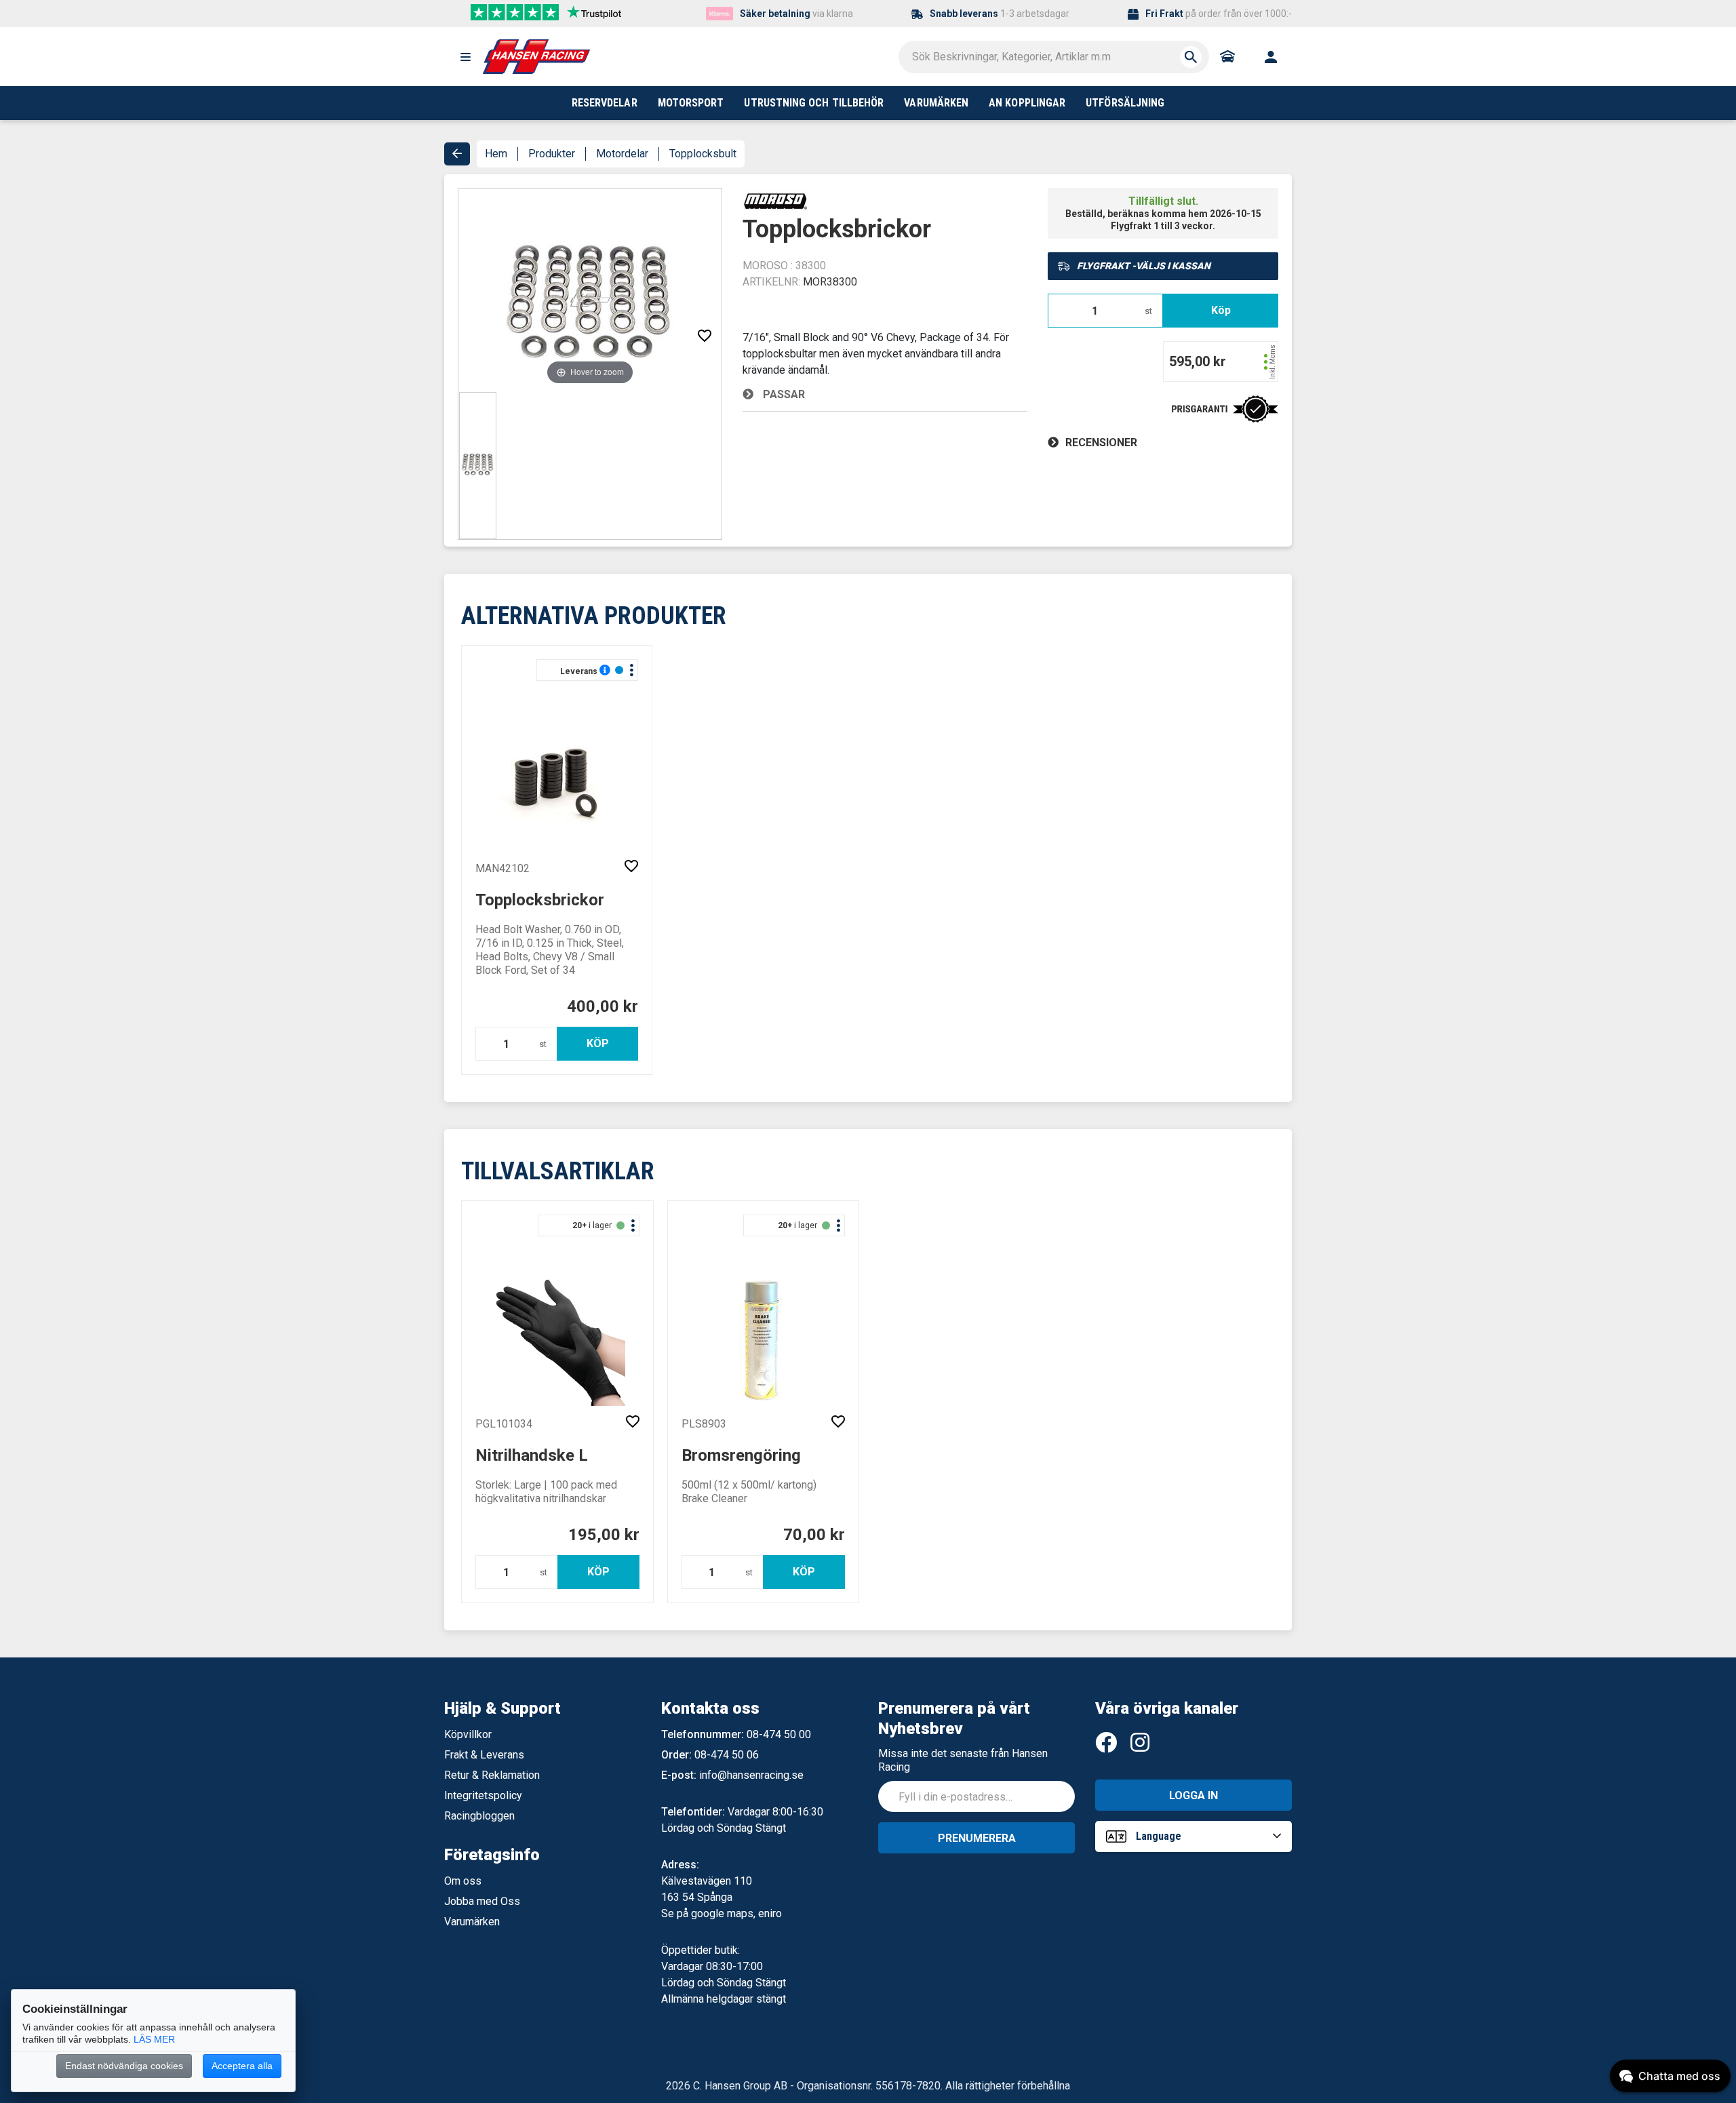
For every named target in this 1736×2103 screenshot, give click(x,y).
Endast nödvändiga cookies (124, 2066)
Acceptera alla (242, 2066)
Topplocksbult (703, 154)
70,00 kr (814, 1535)
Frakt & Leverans (484, 1755)
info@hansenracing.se (751, 1775)
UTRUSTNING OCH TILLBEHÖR (814, 103)
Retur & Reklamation (492, 1775)
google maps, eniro (736, 1913)
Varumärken (472, 1922)
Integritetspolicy (483, 1795)
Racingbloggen (479, 1816)
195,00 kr (604, 1535)
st (1148, 311)
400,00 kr (603, 1006)
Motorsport (691, 103)
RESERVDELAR (605, 103)
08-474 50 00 (779, 1734)
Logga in (1193, 1795)
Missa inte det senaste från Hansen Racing (963, 1760)
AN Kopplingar (1027, 103)
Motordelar (622, 154)
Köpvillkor (468, 1734)
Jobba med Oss (482, 1901)
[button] (465, 57)
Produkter (552, 154)
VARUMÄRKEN (936, 103)
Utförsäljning (1125, 103)
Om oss (463, 1881)
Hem (496, 154)
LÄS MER (154, 2039)
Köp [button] (1221, 310)
